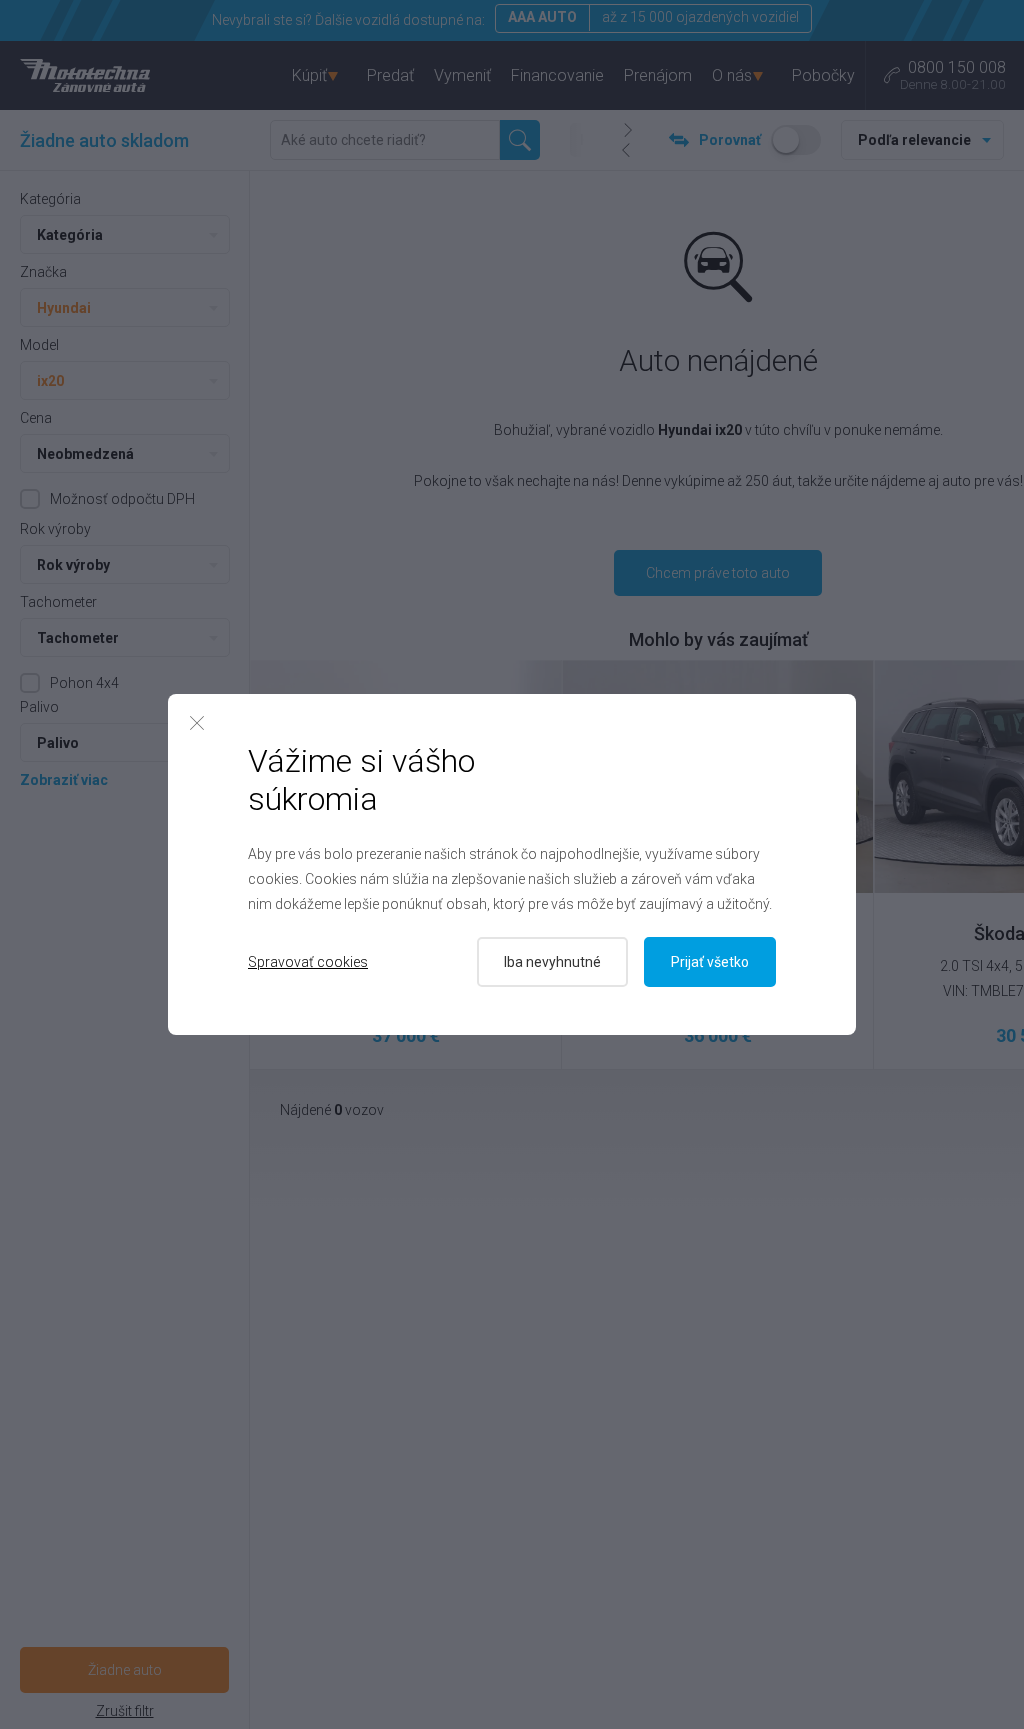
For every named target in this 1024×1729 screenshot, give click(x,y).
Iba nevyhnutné (552, 962)
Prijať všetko (710, 962)
